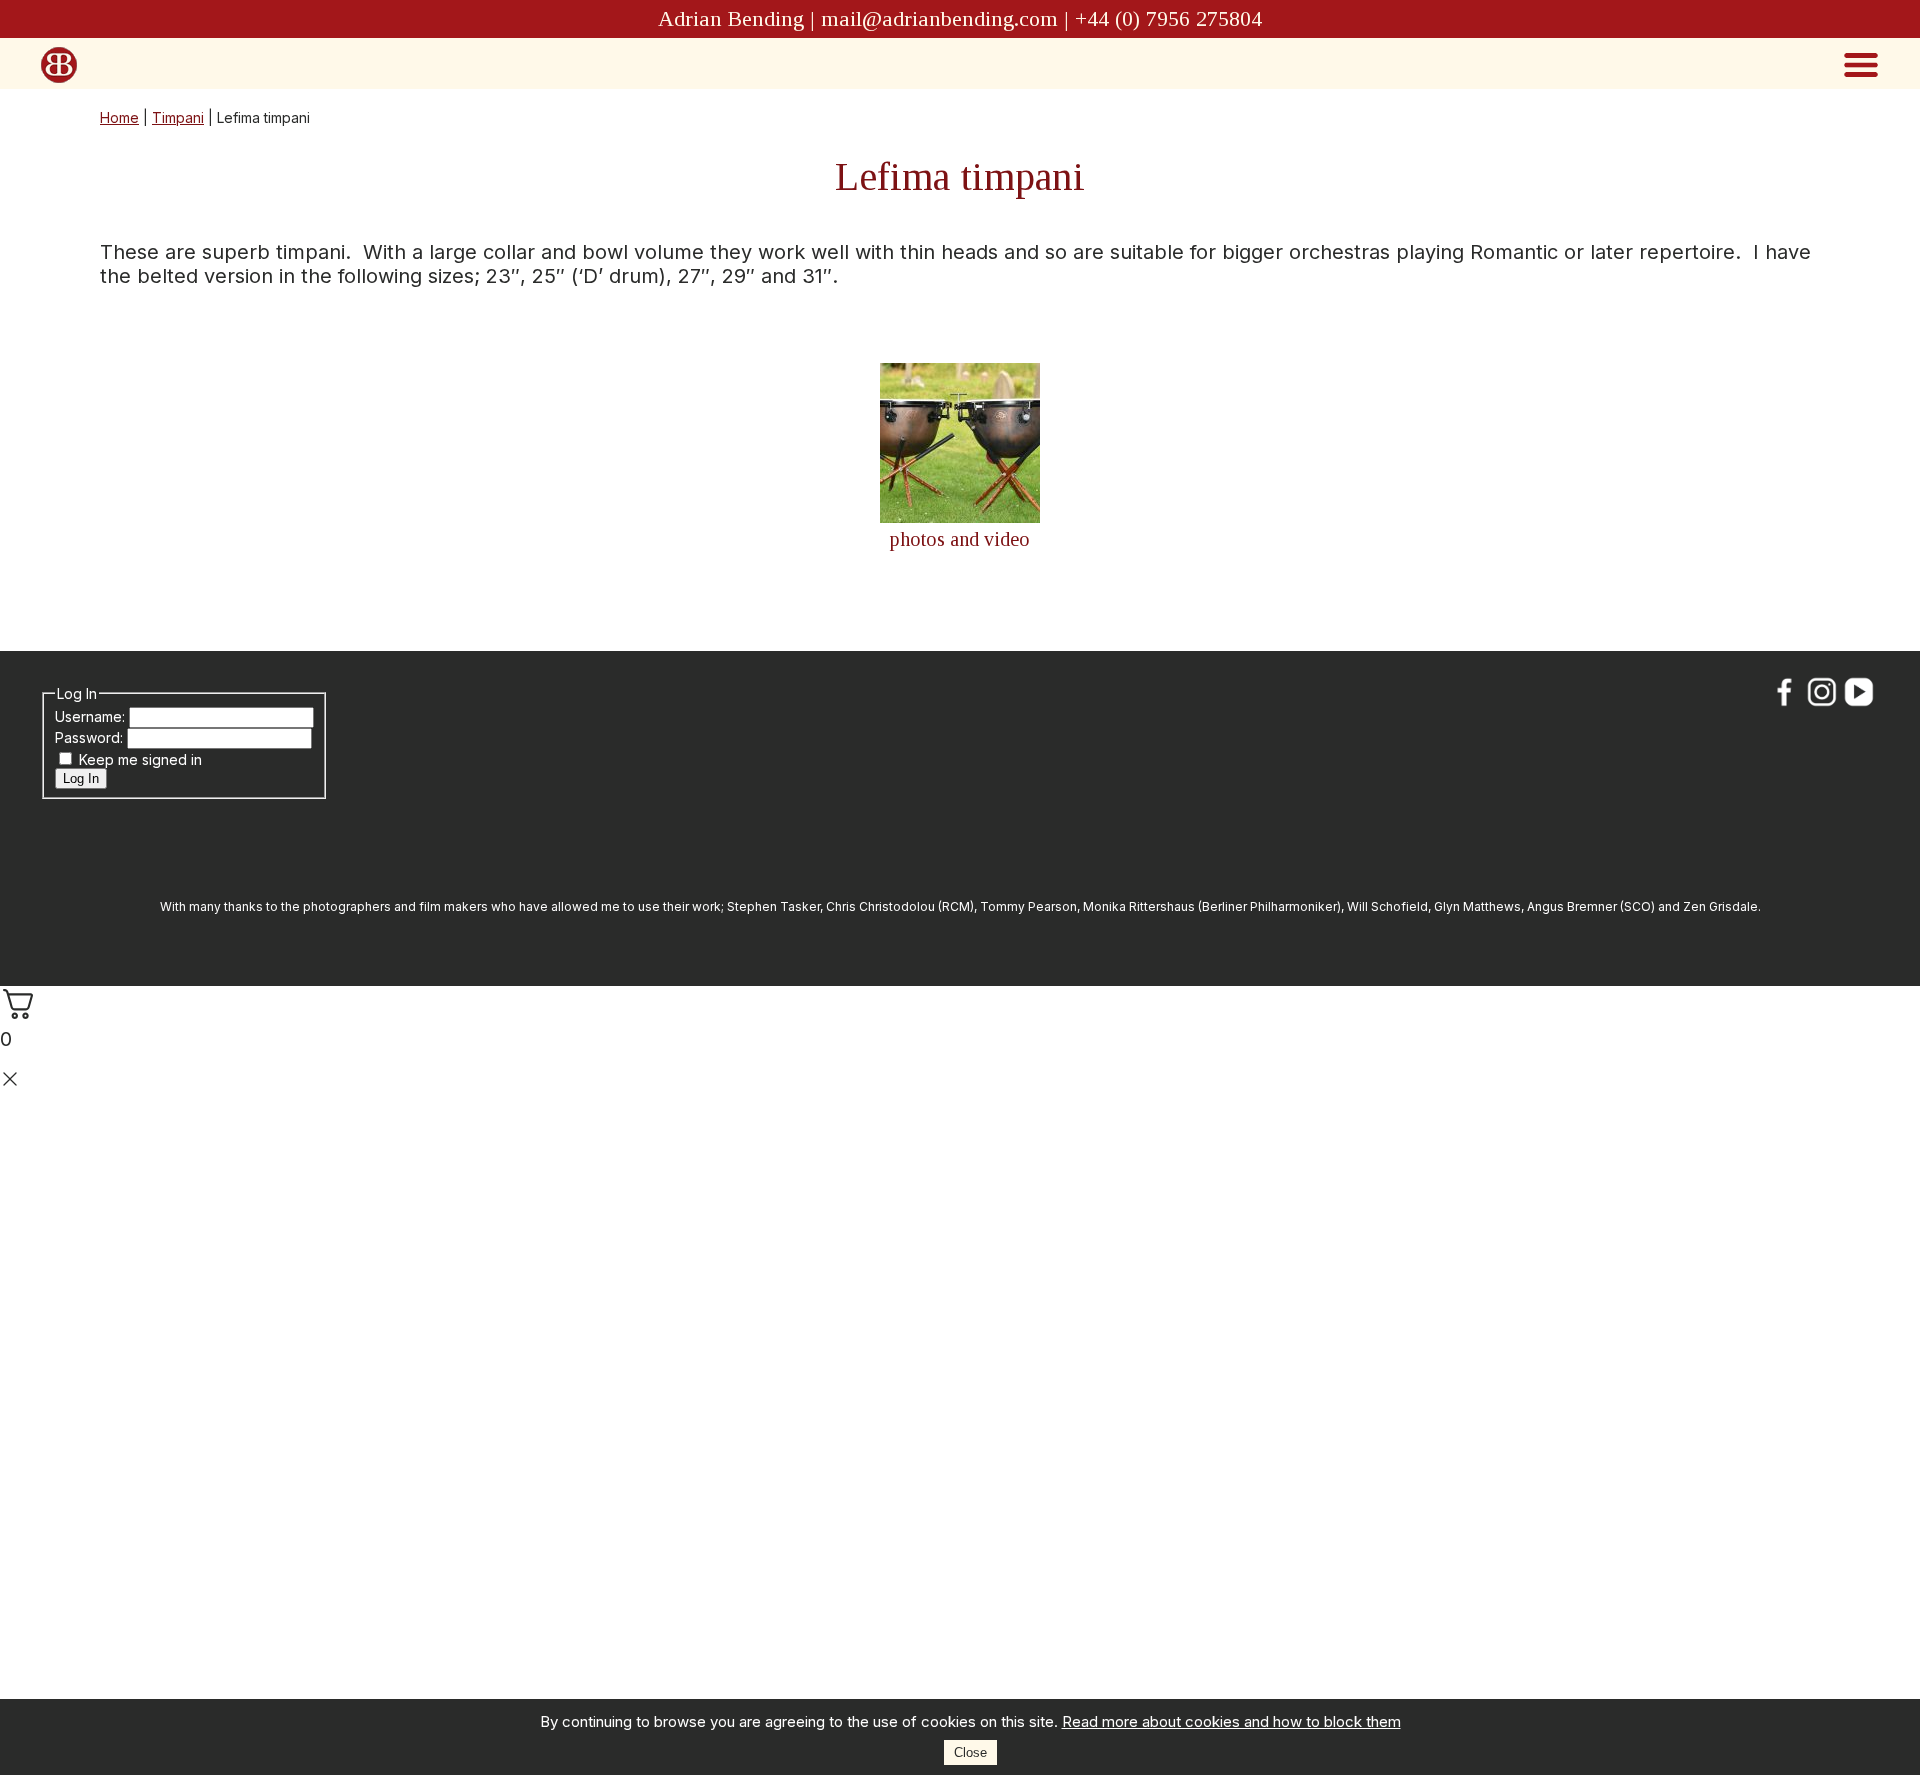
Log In (81, 778)
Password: (91, 737)
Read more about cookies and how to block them (1231, 1721)
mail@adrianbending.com (939, 18)
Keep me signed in (140, 759)
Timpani (178, 117)
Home (119, 117)
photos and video (960, 539)
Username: (92, 716)
